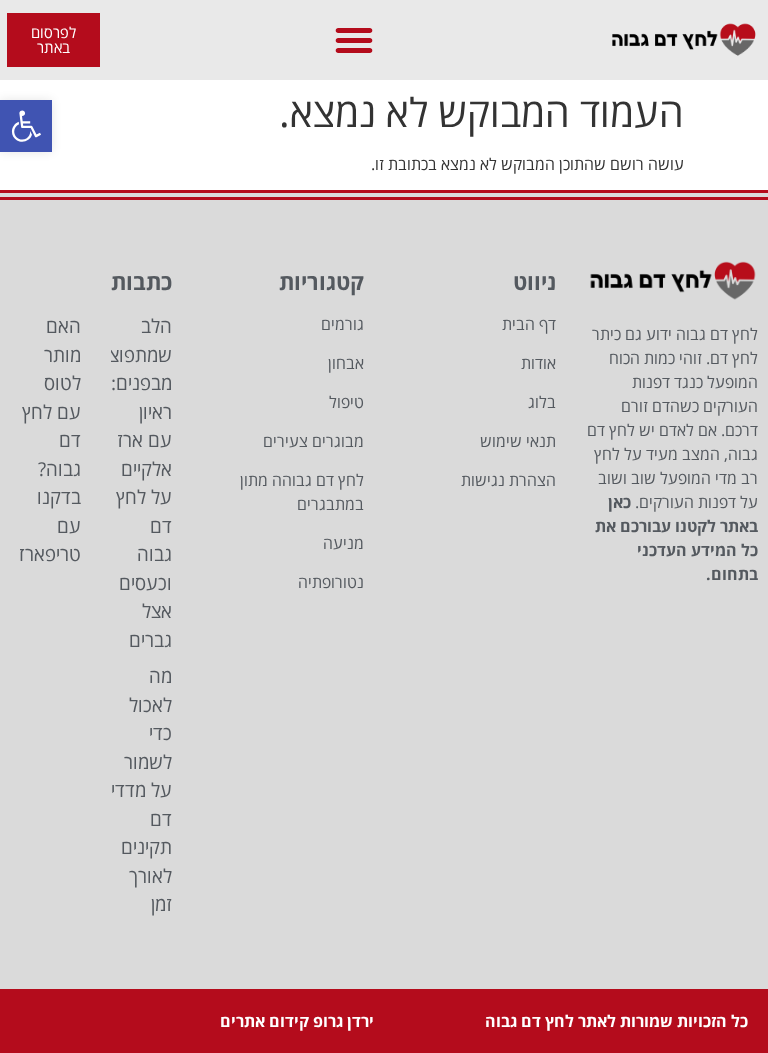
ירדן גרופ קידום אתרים (297, 1021)
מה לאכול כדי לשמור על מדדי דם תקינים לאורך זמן (141, 790)
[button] (26, 126)
